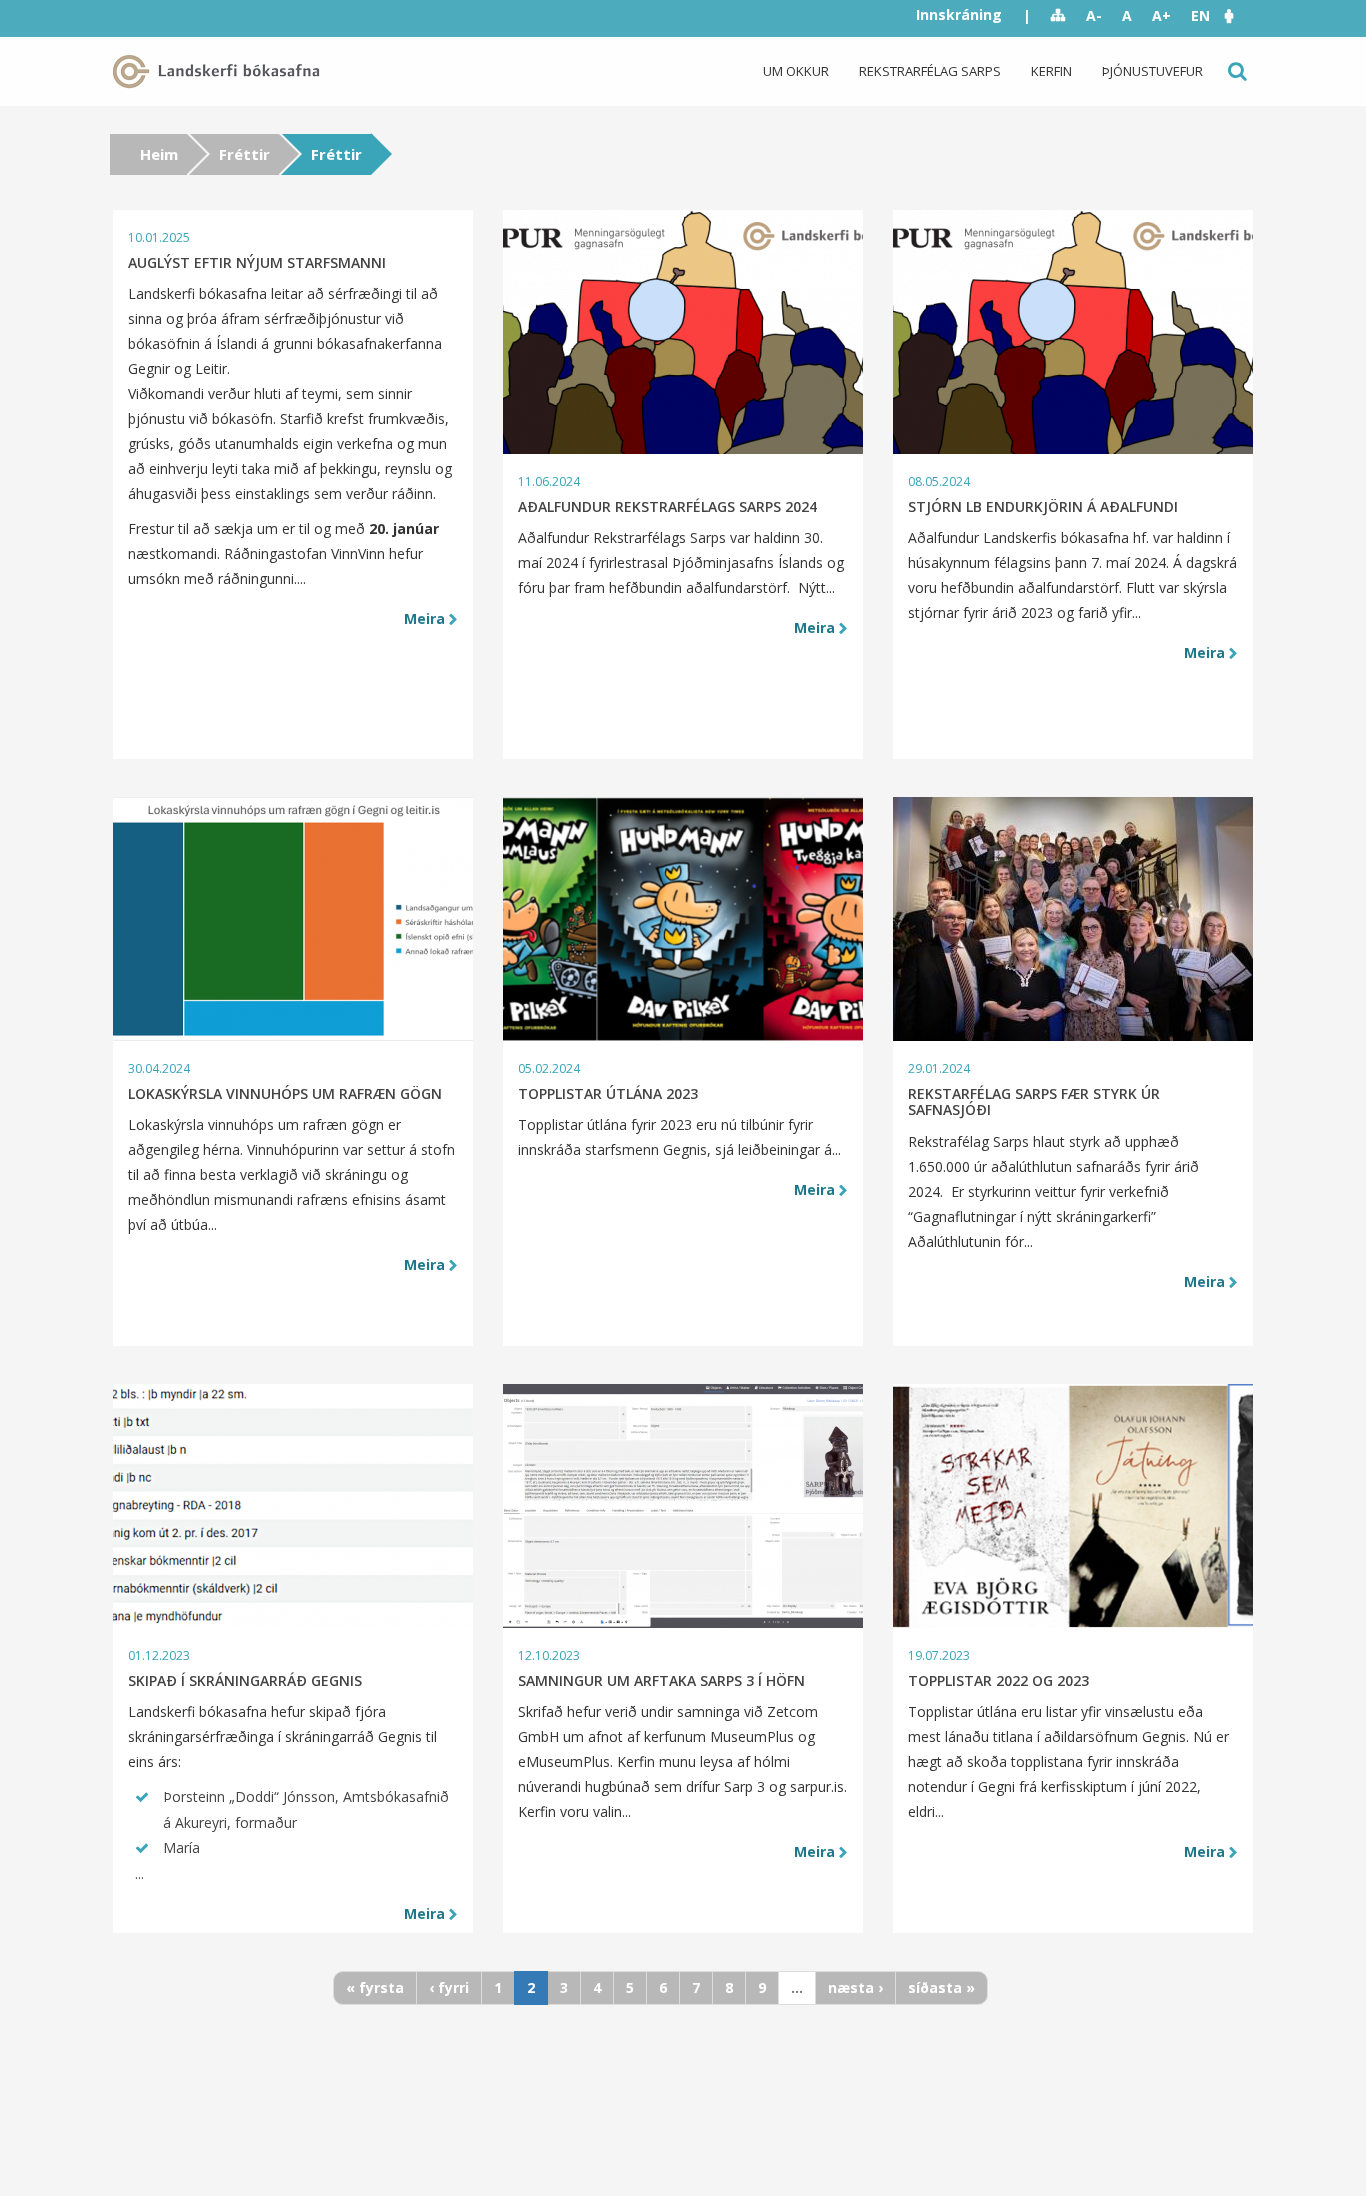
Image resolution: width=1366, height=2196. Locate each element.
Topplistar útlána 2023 (608, 1093)
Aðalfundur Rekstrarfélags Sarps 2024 (667, 506)
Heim (159, 154)
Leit (1235, 71)
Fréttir (244, 154)
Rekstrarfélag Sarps (930, 71)
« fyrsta (375, 1987)
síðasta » (941, 1987)
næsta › (855, 1987)
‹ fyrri (449, 1987)
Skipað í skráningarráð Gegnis (245, 1680)
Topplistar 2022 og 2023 (998, 1680)
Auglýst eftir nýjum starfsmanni (257, 262)
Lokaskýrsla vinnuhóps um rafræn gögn (285, 1093)
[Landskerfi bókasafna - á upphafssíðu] (220, 71)
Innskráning (959, 14)
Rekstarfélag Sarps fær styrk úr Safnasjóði (1034, 1101)
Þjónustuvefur (1152, 71)
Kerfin (1051, 71)
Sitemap (1058, 16)
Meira (424, 618)
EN (1200, 15)
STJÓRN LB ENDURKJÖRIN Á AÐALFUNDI (1043, 506)
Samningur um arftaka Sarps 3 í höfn (661, 1680)
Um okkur (796, 71)
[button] (1239, 15)
